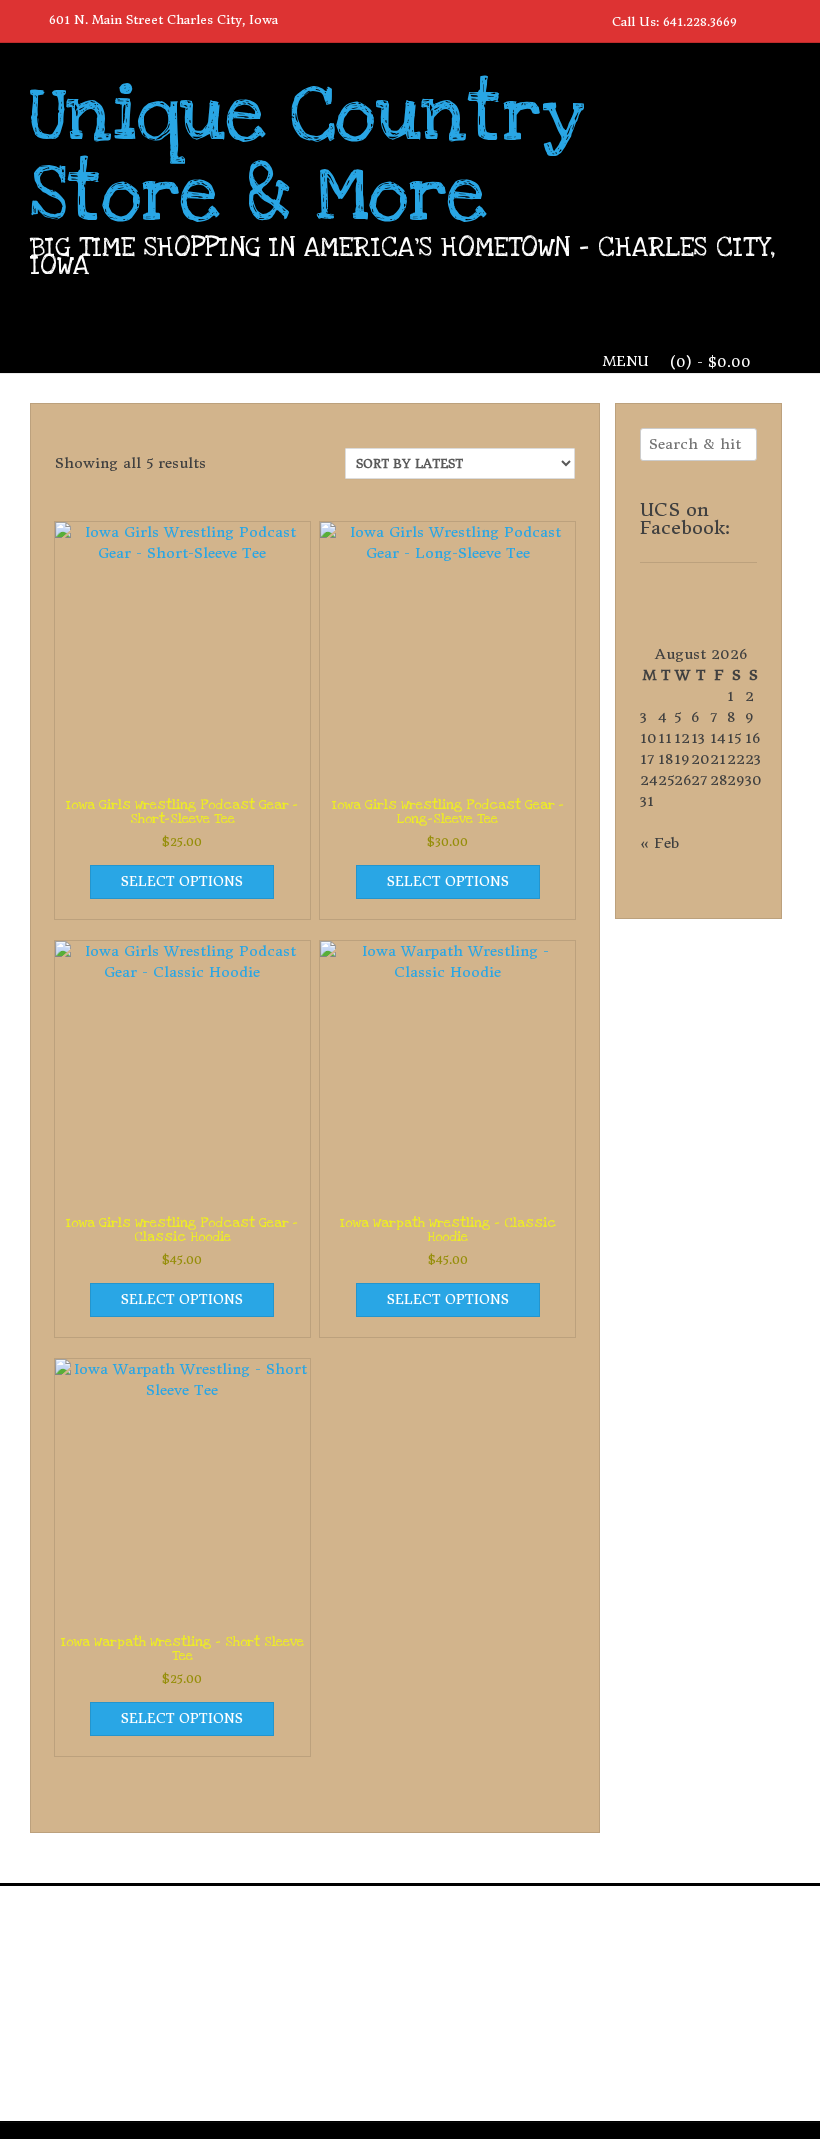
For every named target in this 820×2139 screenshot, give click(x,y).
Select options (182, 881)
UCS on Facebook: (685, 518)
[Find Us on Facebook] (784, 20)
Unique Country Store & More (307, 155)
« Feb (659, 843)
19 (681, 759)
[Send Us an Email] (760, 20)
